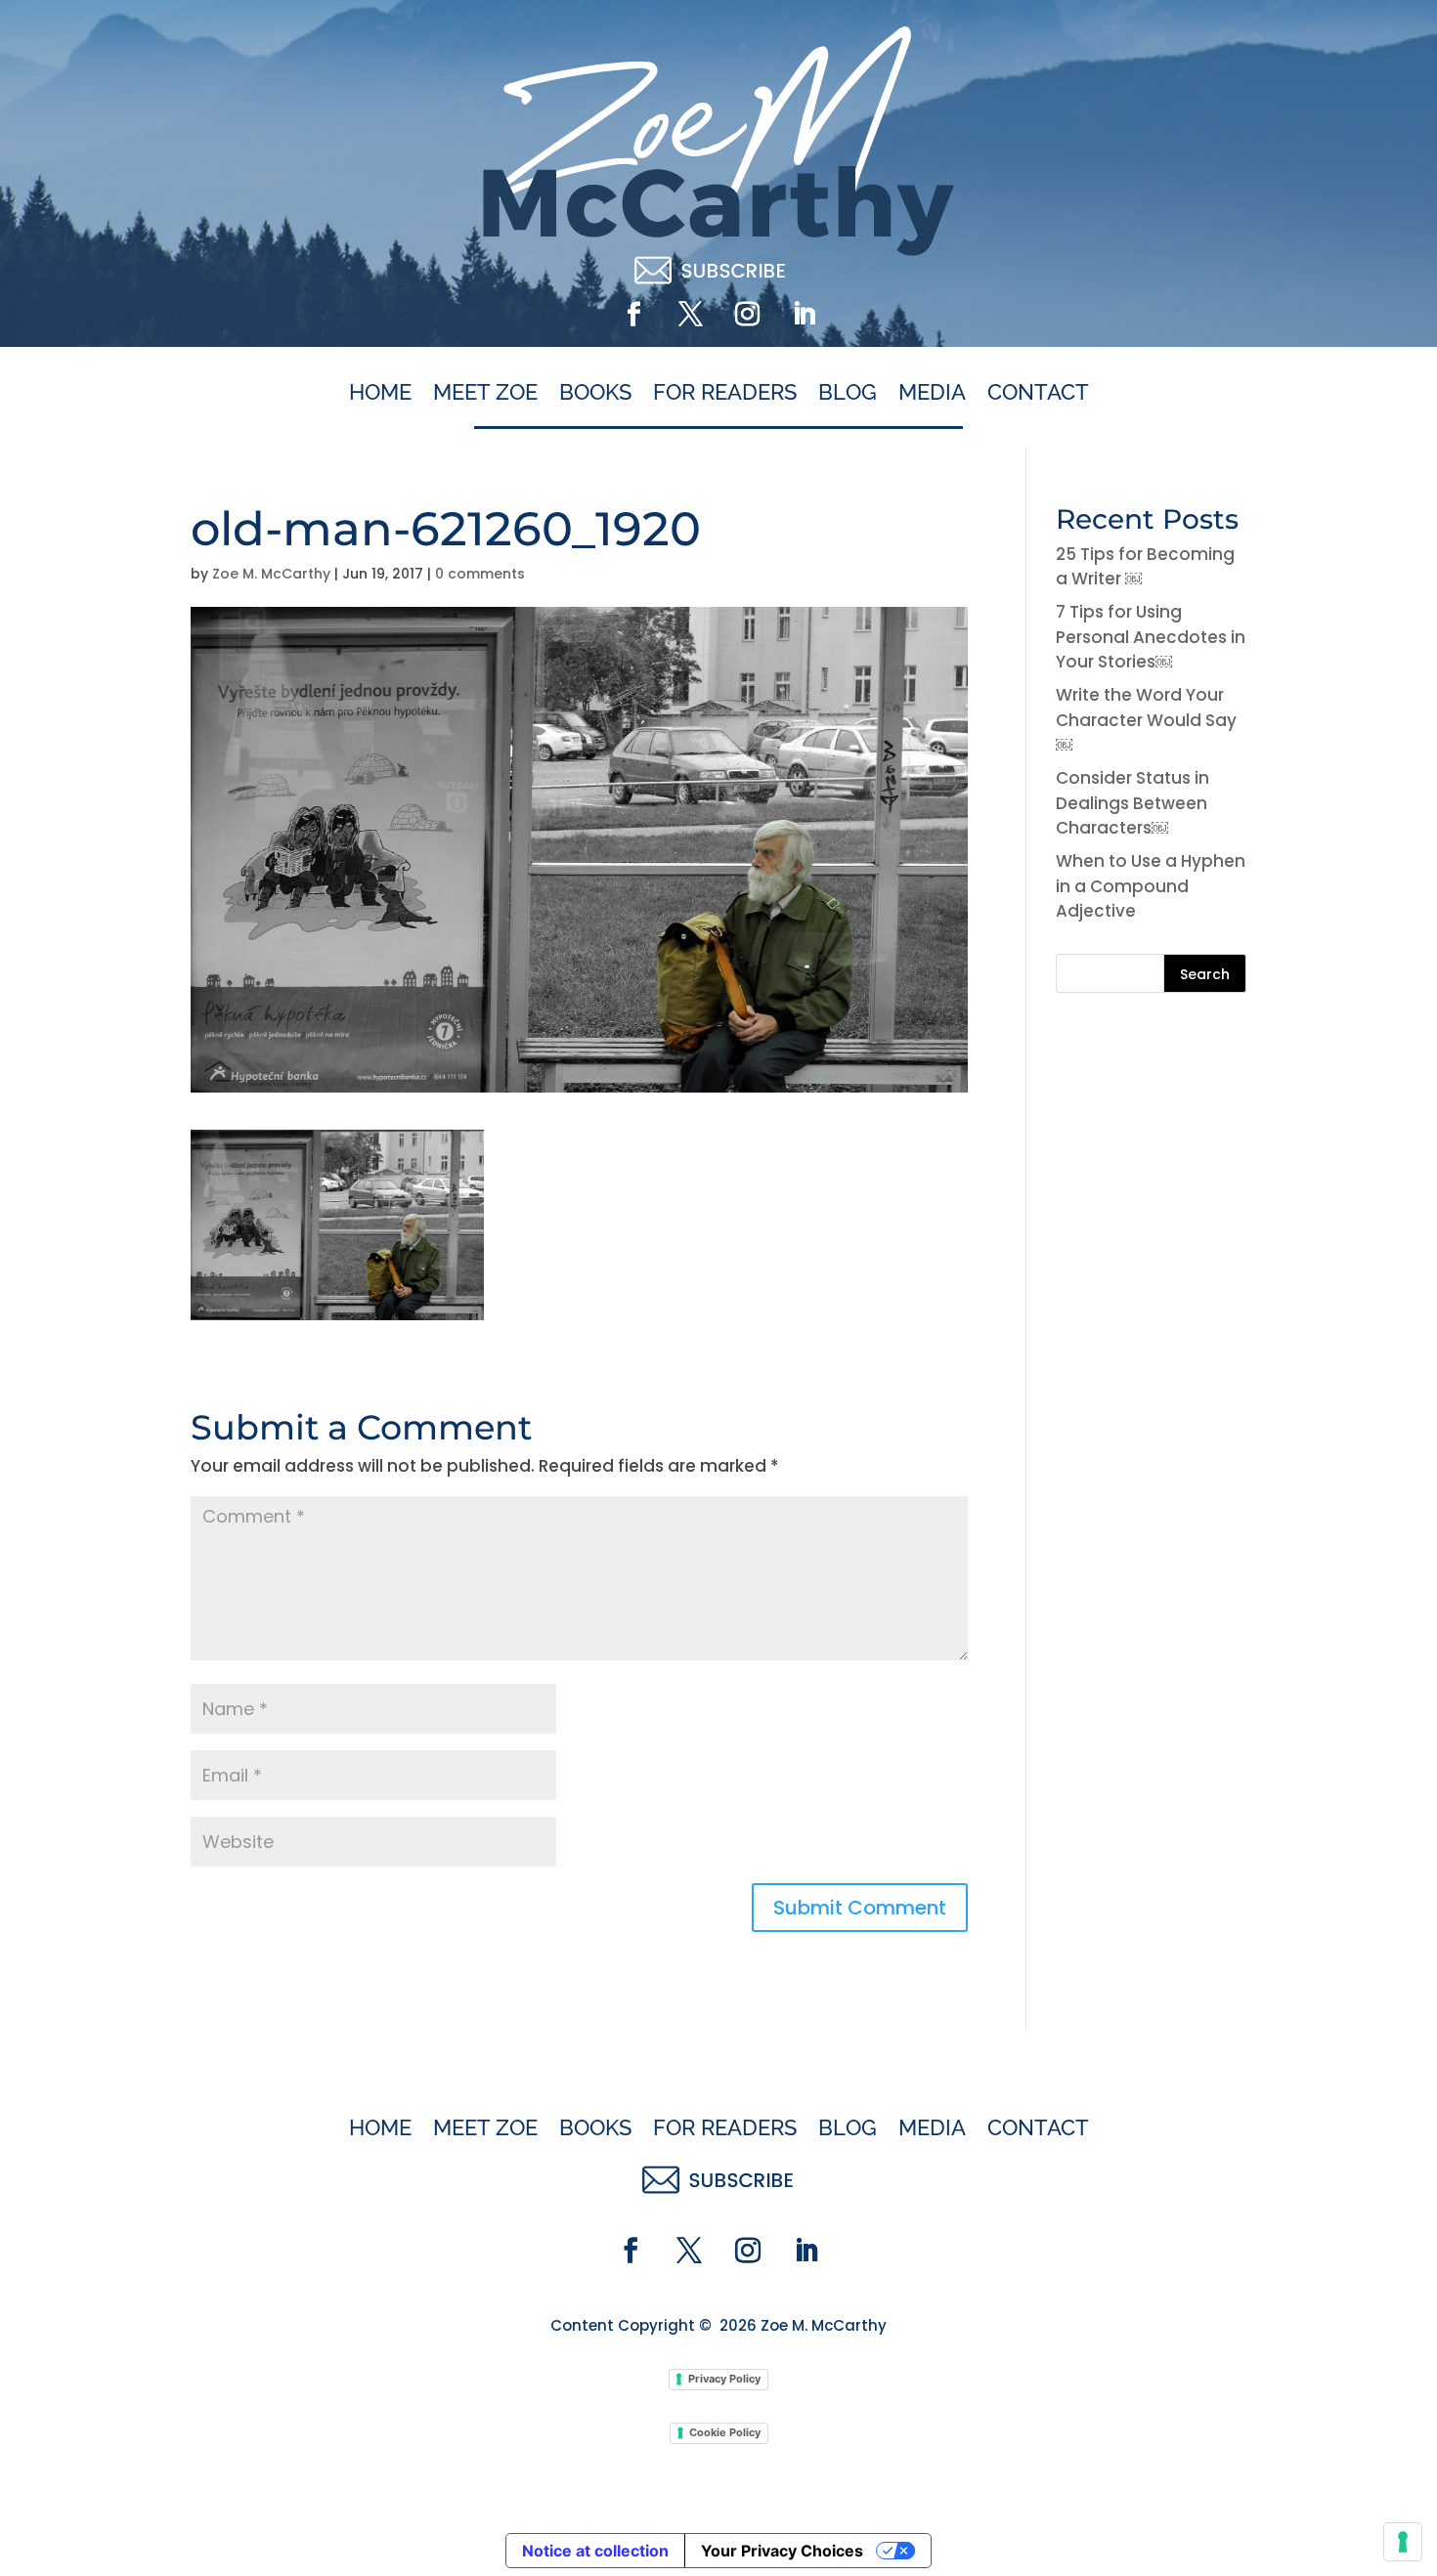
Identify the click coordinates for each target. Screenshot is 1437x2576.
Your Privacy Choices (782, 2551)
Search (1205, 974)
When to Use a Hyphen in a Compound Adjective (1151, 886)
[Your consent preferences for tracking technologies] (1403, 2542)
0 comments (480, 574)
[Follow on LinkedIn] (804, 315)
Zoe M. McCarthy (271, 574)
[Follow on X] (690, 315)
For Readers (725, 393)
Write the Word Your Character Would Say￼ (1146, 720)
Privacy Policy (724, 2379)
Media (932, 393)
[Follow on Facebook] (633, 315)
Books (595, 393)
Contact (1038, 393)
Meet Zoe (485, 393)
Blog (848, 393)
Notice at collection (595, 2551)
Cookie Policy (725, 2432)
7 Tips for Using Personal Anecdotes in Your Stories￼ (1151, 637)
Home (380, 393)
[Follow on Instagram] (747, 315)
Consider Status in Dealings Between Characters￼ (1132, 803)
